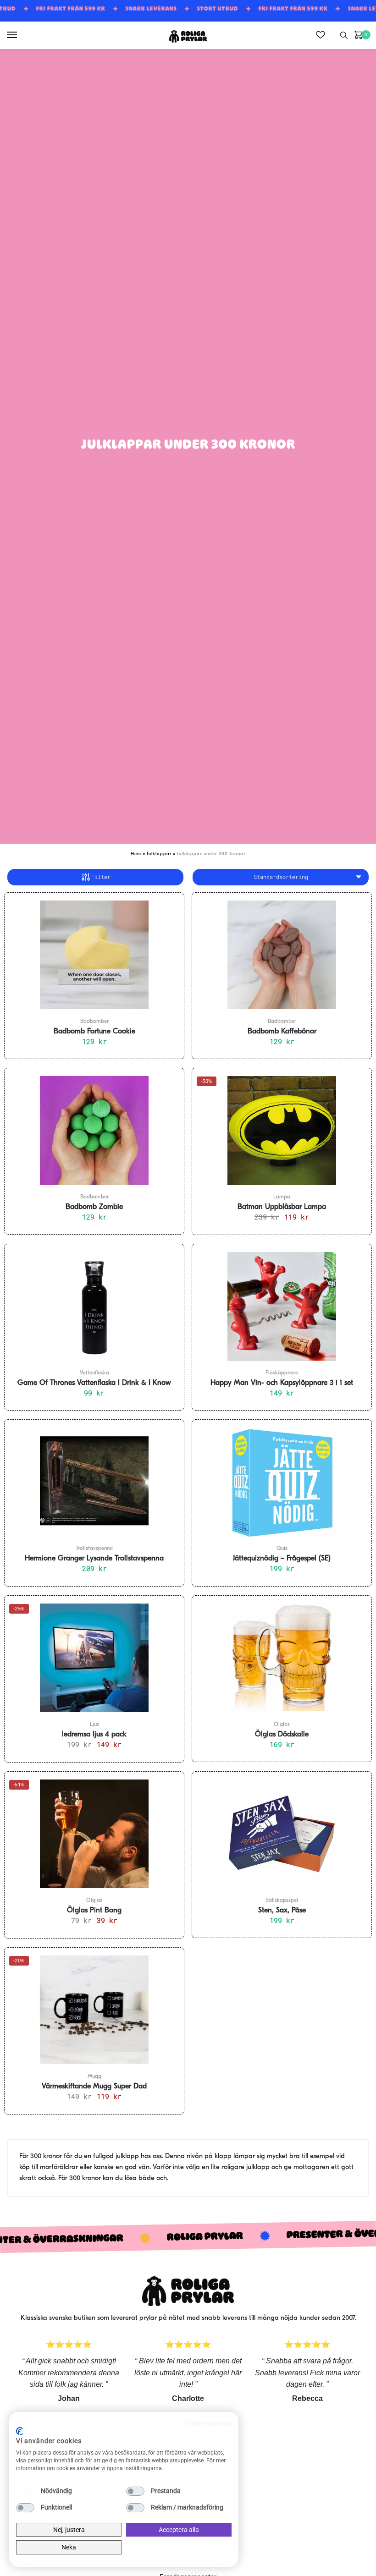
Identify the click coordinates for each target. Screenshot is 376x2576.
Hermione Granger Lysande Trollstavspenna (94, 1559)
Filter (101, 877)
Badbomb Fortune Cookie (94, 1032)
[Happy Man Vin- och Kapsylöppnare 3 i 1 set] (282, 1307)
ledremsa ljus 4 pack (94, 1735)
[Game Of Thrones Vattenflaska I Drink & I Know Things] (94, 1307)
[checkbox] (25, 2491)
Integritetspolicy (209, 2423)
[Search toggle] (344, 35)
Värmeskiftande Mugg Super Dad (94, 2087)
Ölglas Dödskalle (282, 1735)
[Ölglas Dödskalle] (282, 1658)
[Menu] (21, 35)
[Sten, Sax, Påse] (282, 1834)
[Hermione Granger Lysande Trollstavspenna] (94, 1482)
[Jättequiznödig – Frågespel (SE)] (282, 1482)
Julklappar (159, 854)
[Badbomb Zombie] (94, 1131)
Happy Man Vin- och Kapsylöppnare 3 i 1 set (282, 1383)
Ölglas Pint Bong (94, 1911)
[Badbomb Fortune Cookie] (94, 955)
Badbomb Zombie (94, 1207)
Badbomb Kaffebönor (282, 1032)
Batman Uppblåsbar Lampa (282, 1207)
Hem (136, 854)
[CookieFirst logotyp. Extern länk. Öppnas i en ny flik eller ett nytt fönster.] (19, 2431)
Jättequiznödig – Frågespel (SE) (282, 1559)
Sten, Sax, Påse (282, 1911)
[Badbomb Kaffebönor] (282, 955)
